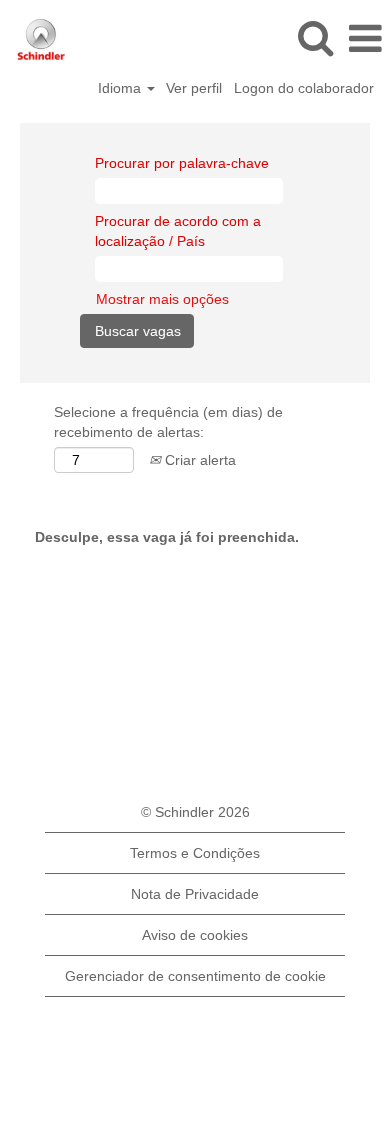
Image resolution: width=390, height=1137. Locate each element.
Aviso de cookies (195, 935)
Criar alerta (198, 460)
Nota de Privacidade (195, 894)
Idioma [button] (121, 88)
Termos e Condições (195, 853)
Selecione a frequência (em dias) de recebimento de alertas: (168, 422)
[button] (365, 38)
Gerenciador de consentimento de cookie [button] (195, 976)
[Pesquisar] (315, 37)
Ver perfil (194, 88)
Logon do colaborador (304, 88)
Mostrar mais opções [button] (162, 299)
